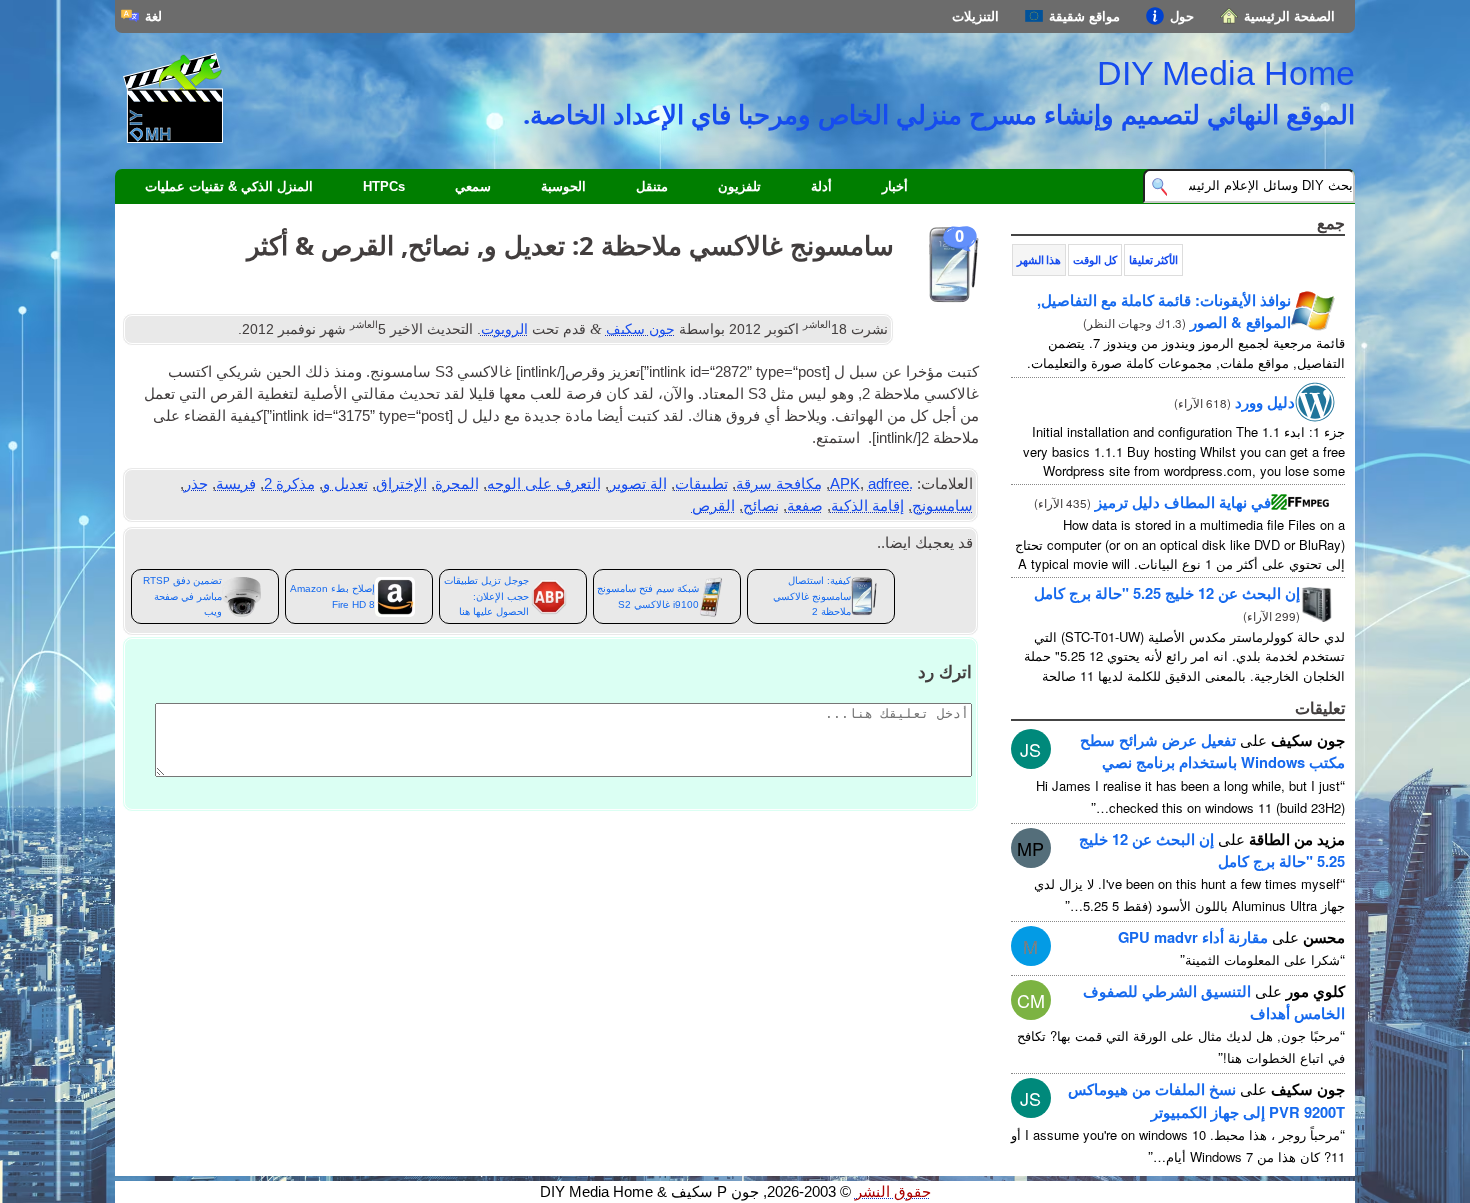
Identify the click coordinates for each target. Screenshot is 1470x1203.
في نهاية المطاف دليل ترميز (1183, 502)
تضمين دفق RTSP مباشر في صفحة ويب (182, 596)
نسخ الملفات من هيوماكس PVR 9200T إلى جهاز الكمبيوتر (1206, 1100)
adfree (888, 484)
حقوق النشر (893, 1192)
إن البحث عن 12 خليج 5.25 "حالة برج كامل (1167, 593)
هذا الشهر (1039, 260)
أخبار (895, 186)
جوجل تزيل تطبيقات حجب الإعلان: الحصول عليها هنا (486, 596)
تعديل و (345, 484)
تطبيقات (701, 484)
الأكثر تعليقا (1153, 260)
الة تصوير (638, 484)
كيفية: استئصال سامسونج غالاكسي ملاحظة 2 (812, 596)
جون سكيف (640, 329)
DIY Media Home (1226, 73)
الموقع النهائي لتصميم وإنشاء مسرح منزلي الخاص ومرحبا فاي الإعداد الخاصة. (939, 114)
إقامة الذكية (867, 506)
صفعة (805, 506)
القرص (713, 506)
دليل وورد (1265, 402)
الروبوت (504, 329)
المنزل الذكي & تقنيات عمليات (229, 186)
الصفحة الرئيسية (1289, 16)
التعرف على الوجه (544, 484)
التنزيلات (975, 16)
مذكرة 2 (289, 484)
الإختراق (401, 484)
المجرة (457, 484)
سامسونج (942, 506)
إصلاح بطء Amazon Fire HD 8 (332, 596)
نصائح (761, 506)
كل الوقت (1094, 260)
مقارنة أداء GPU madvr (1193, 937)
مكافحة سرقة (779, 484)
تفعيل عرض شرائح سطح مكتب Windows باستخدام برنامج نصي (1212, 751)
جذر (196, 484)
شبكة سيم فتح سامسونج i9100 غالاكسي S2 (648, 596)
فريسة (236, 484)
